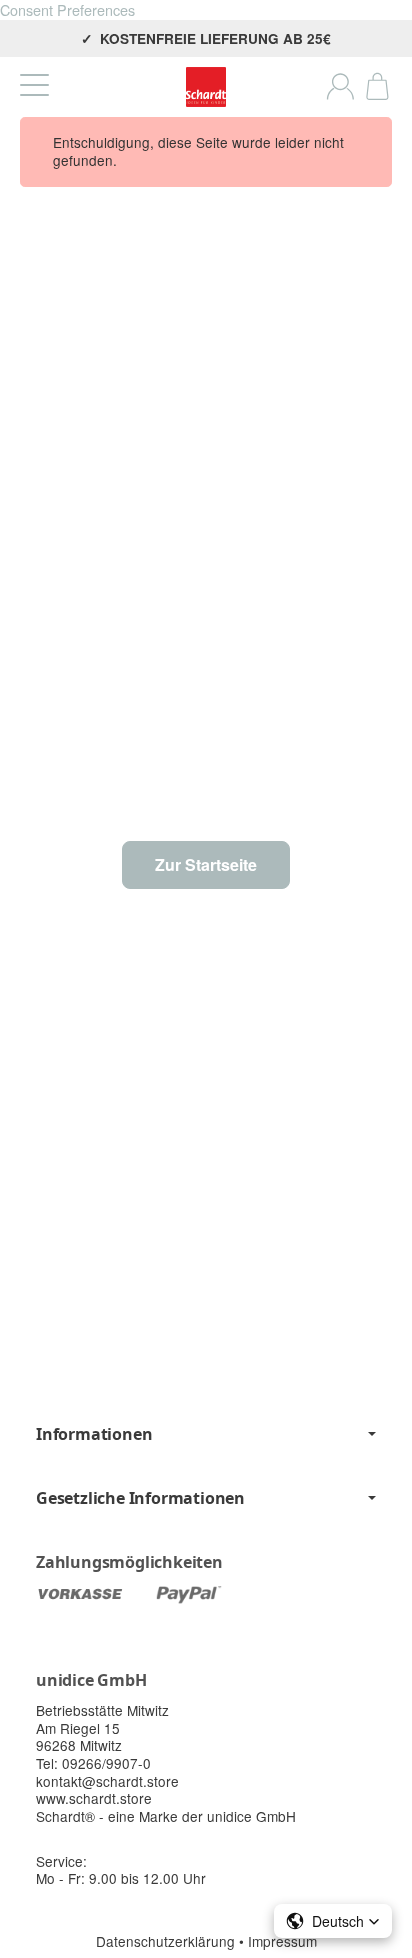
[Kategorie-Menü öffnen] (34, 85)
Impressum (282, 1941)
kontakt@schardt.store (107, 1781)
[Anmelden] (340, 86)
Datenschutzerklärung (167, 1941)
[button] (333, 1921)
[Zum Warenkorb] (377, 86)
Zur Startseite (206, 864)
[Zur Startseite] (206, 87)
